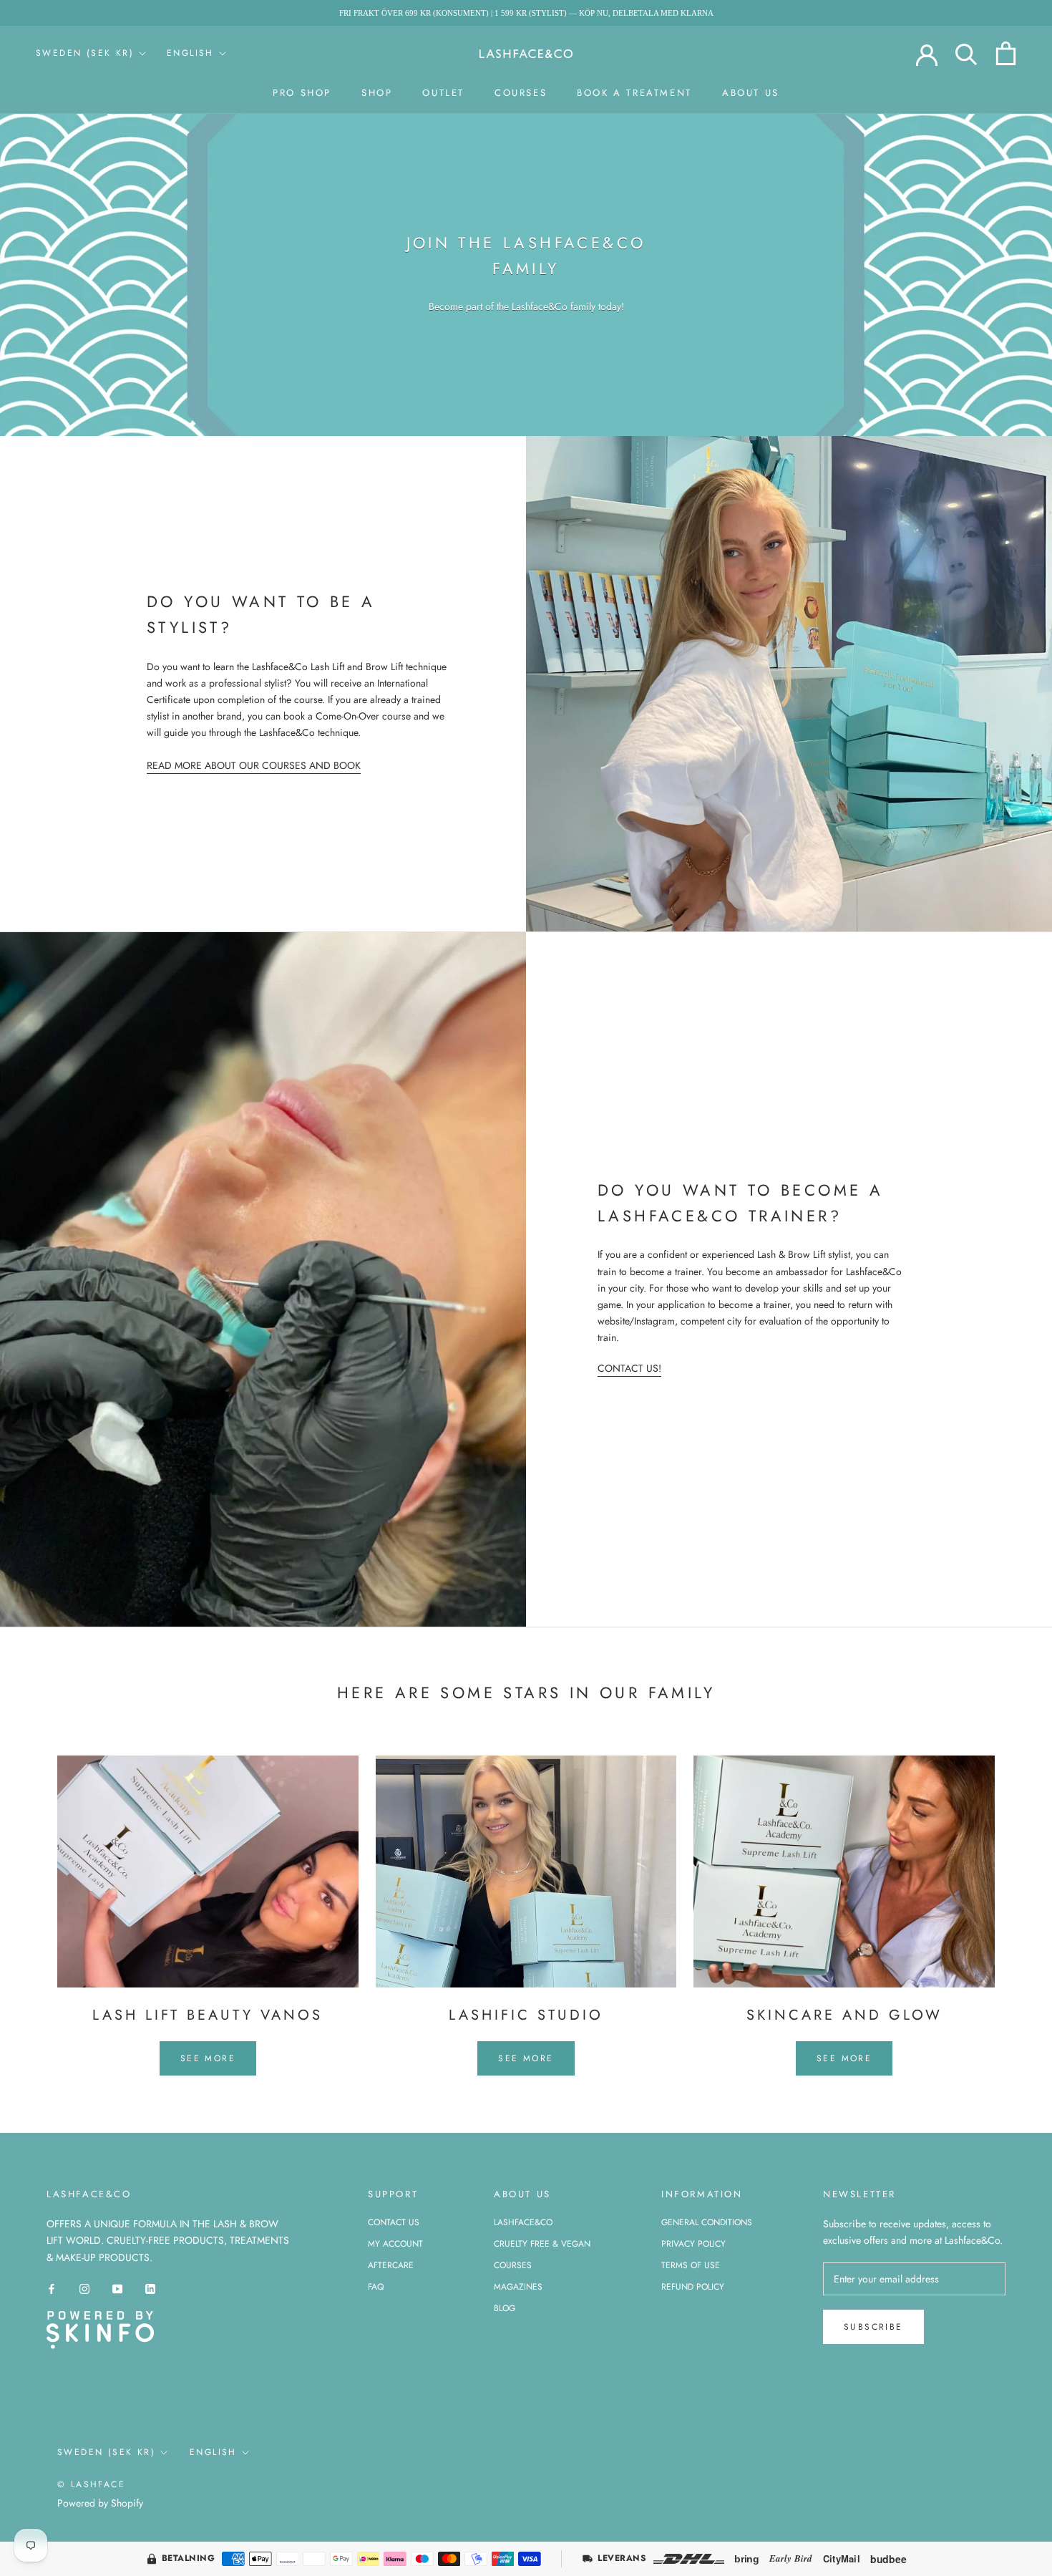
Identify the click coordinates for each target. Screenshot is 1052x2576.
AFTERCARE (391, 2265)
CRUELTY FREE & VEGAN (542, 2244)
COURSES (521, 93)
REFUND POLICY (693, 2287)
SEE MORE (208, 2058)
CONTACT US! (629, 1368)
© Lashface (91, 2484)
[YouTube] (117, 2289)
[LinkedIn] (150, 2289)
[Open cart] (1006, 53)
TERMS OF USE (691, 2265)
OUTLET (443, 93)
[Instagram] (84, 2289)
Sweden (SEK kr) (85, 53)
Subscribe (873, 2327)
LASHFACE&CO (523, 2222)
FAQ (376, 2287)
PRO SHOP (302, 93)
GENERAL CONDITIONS (707, 2222)
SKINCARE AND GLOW (844, 2015)
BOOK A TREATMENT (634, 93)
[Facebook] (52, 2289)
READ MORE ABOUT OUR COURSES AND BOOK (254, 765)
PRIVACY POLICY (693, 2244)
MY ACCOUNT (395, 2244)
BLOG (505, 2308)
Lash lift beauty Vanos (208, 2015)
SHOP (377, 93)
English (190, 53)
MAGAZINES (518, 2287)
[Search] (966, 53)
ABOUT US (751, 93)
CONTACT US (394, 2222)
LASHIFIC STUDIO (526, 2015)
